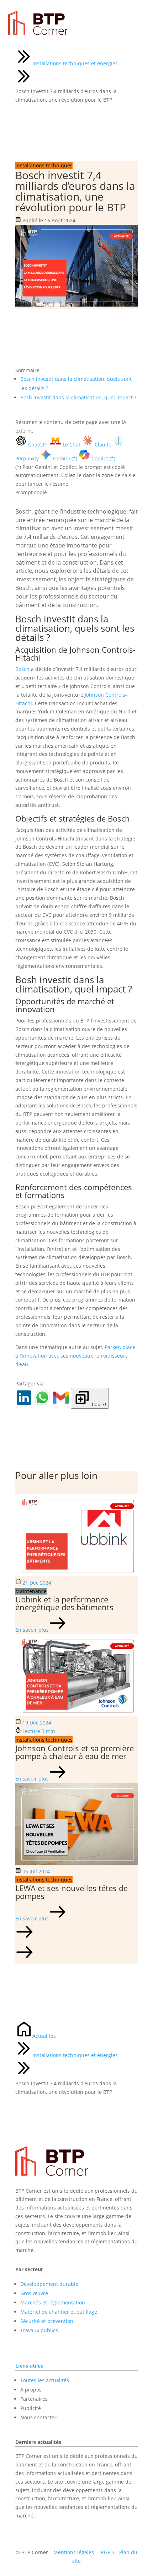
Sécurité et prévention (47, 2321)
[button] (76, 1933)
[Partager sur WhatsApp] (43, 1404)
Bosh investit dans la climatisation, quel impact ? (78, 397)
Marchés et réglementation (53, 2302)
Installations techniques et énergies (75, 63)
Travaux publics (39, 2330)
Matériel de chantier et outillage (59, 2312)
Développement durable (49, 2284)
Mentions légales (74, 2552)
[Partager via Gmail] (62, 1404)
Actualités (44, 2036)
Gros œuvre (34, 2293)
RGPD (107, 2552)
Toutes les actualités (45, 2380)
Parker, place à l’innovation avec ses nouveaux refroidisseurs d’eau (75, 1356)
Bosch (22, 669)
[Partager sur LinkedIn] (25, 1404)
